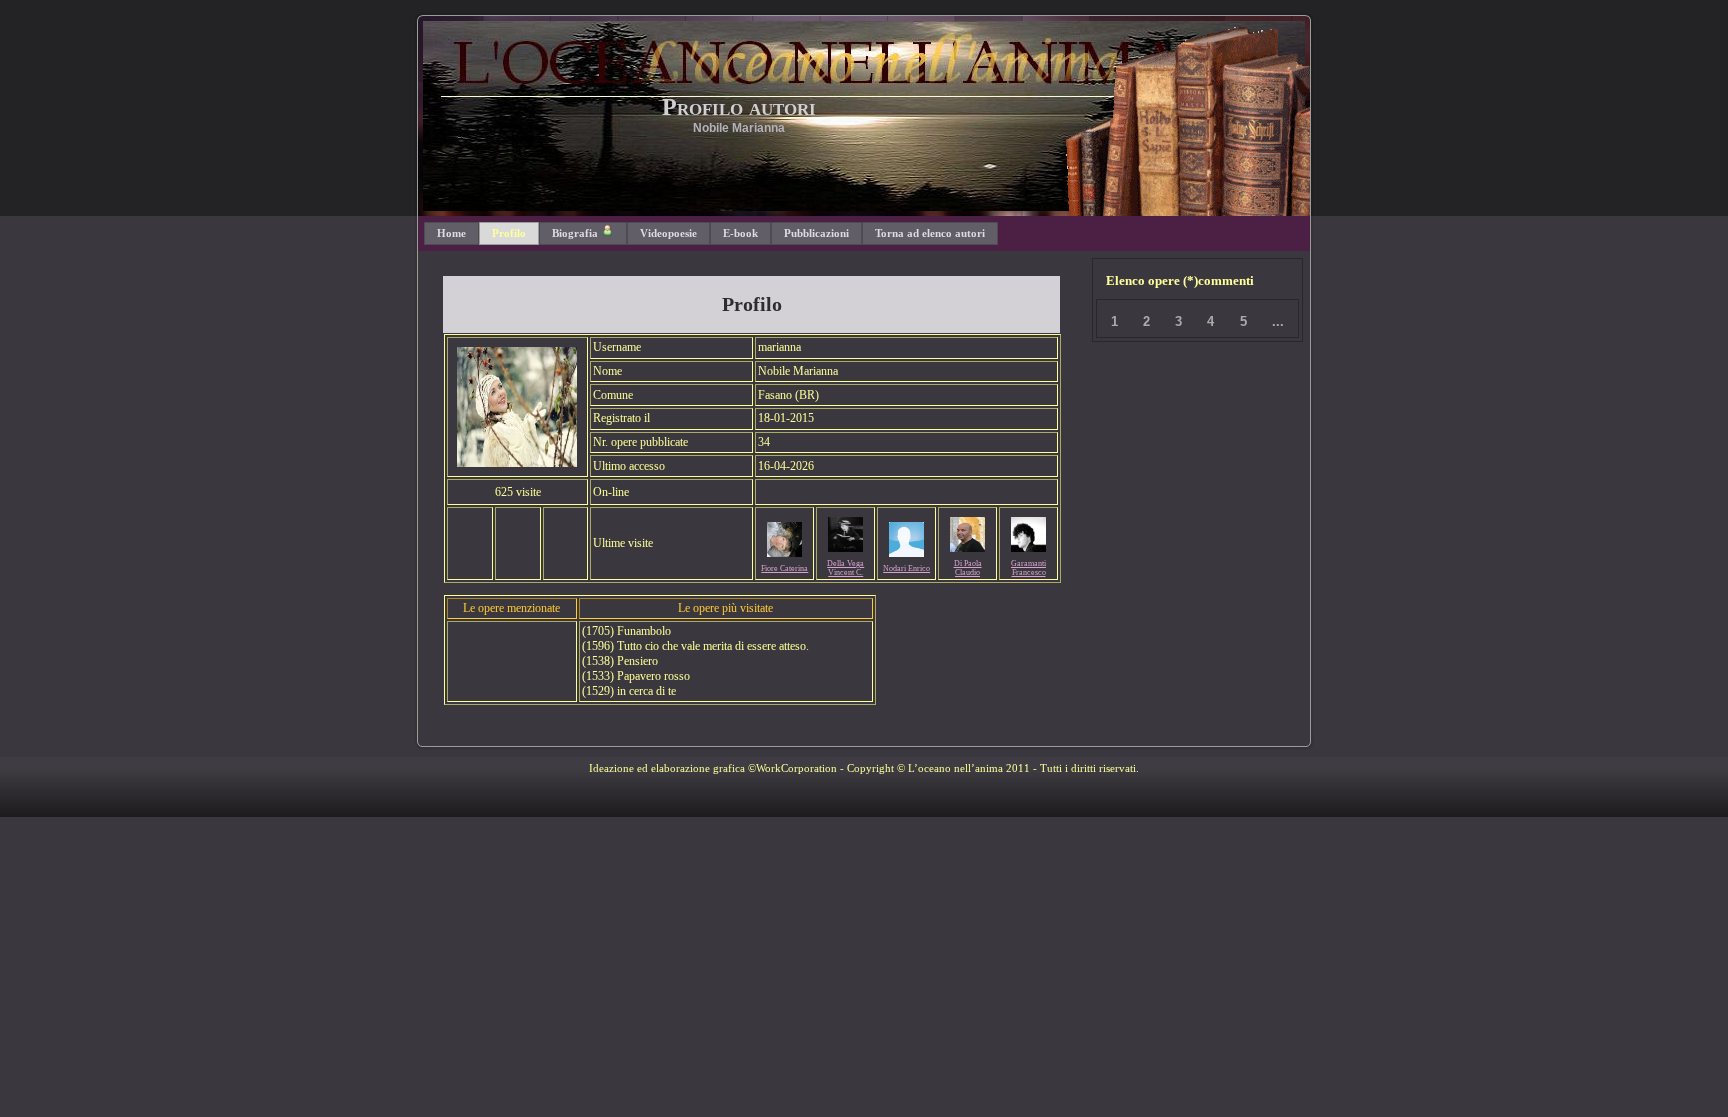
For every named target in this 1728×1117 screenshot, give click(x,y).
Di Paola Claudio (968, 568)
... (1278, 321)
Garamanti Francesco (1028, 568)
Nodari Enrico (906, 568)
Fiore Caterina (784, 568)
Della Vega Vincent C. (845, 568)
